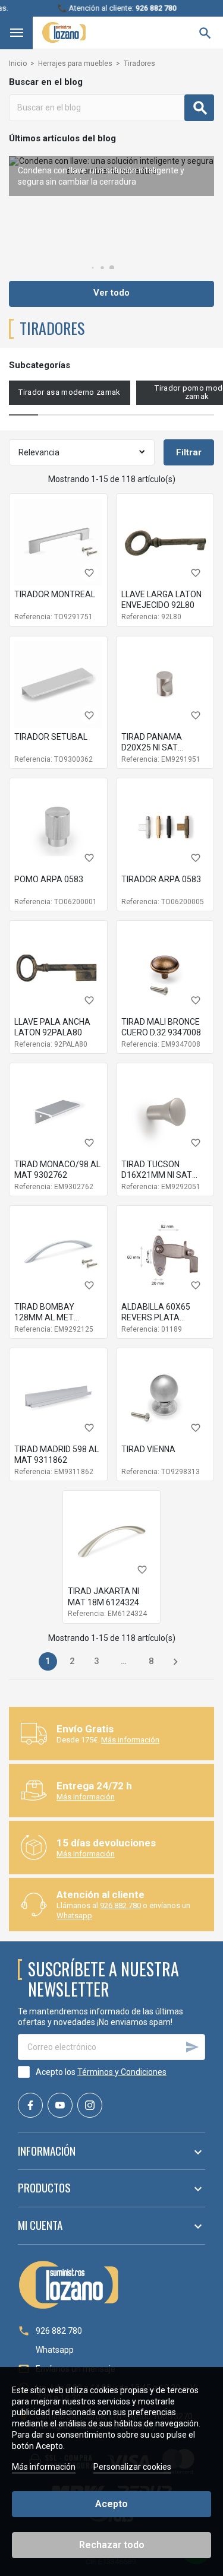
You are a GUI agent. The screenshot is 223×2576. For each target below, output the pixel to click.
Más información (130, 1740)
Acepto (111, 2504)
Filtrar (189, 452)
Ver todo (111, 293)
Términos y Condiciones (122, 2072)
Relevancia (39, 452)
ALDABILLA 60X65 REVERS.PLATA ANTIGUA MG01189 (158, 1317)
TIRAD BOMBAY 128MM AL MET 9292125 (44, 1317)
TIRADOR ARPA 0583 (161, 879)
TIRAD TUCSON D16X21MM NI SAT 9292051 (157, 1175)
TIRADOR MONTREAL (55, 594)
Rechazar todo (112, 2545)
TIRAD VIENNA (148, 1449)
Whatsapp (74, 1916)
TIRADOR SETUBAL (51, 737)
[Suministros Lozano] (64, 32)
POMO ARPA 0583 (49, 879)
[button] (112, 268)
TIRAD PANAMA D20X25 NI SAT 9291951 (152, 747)
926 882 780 (120, 1905)
